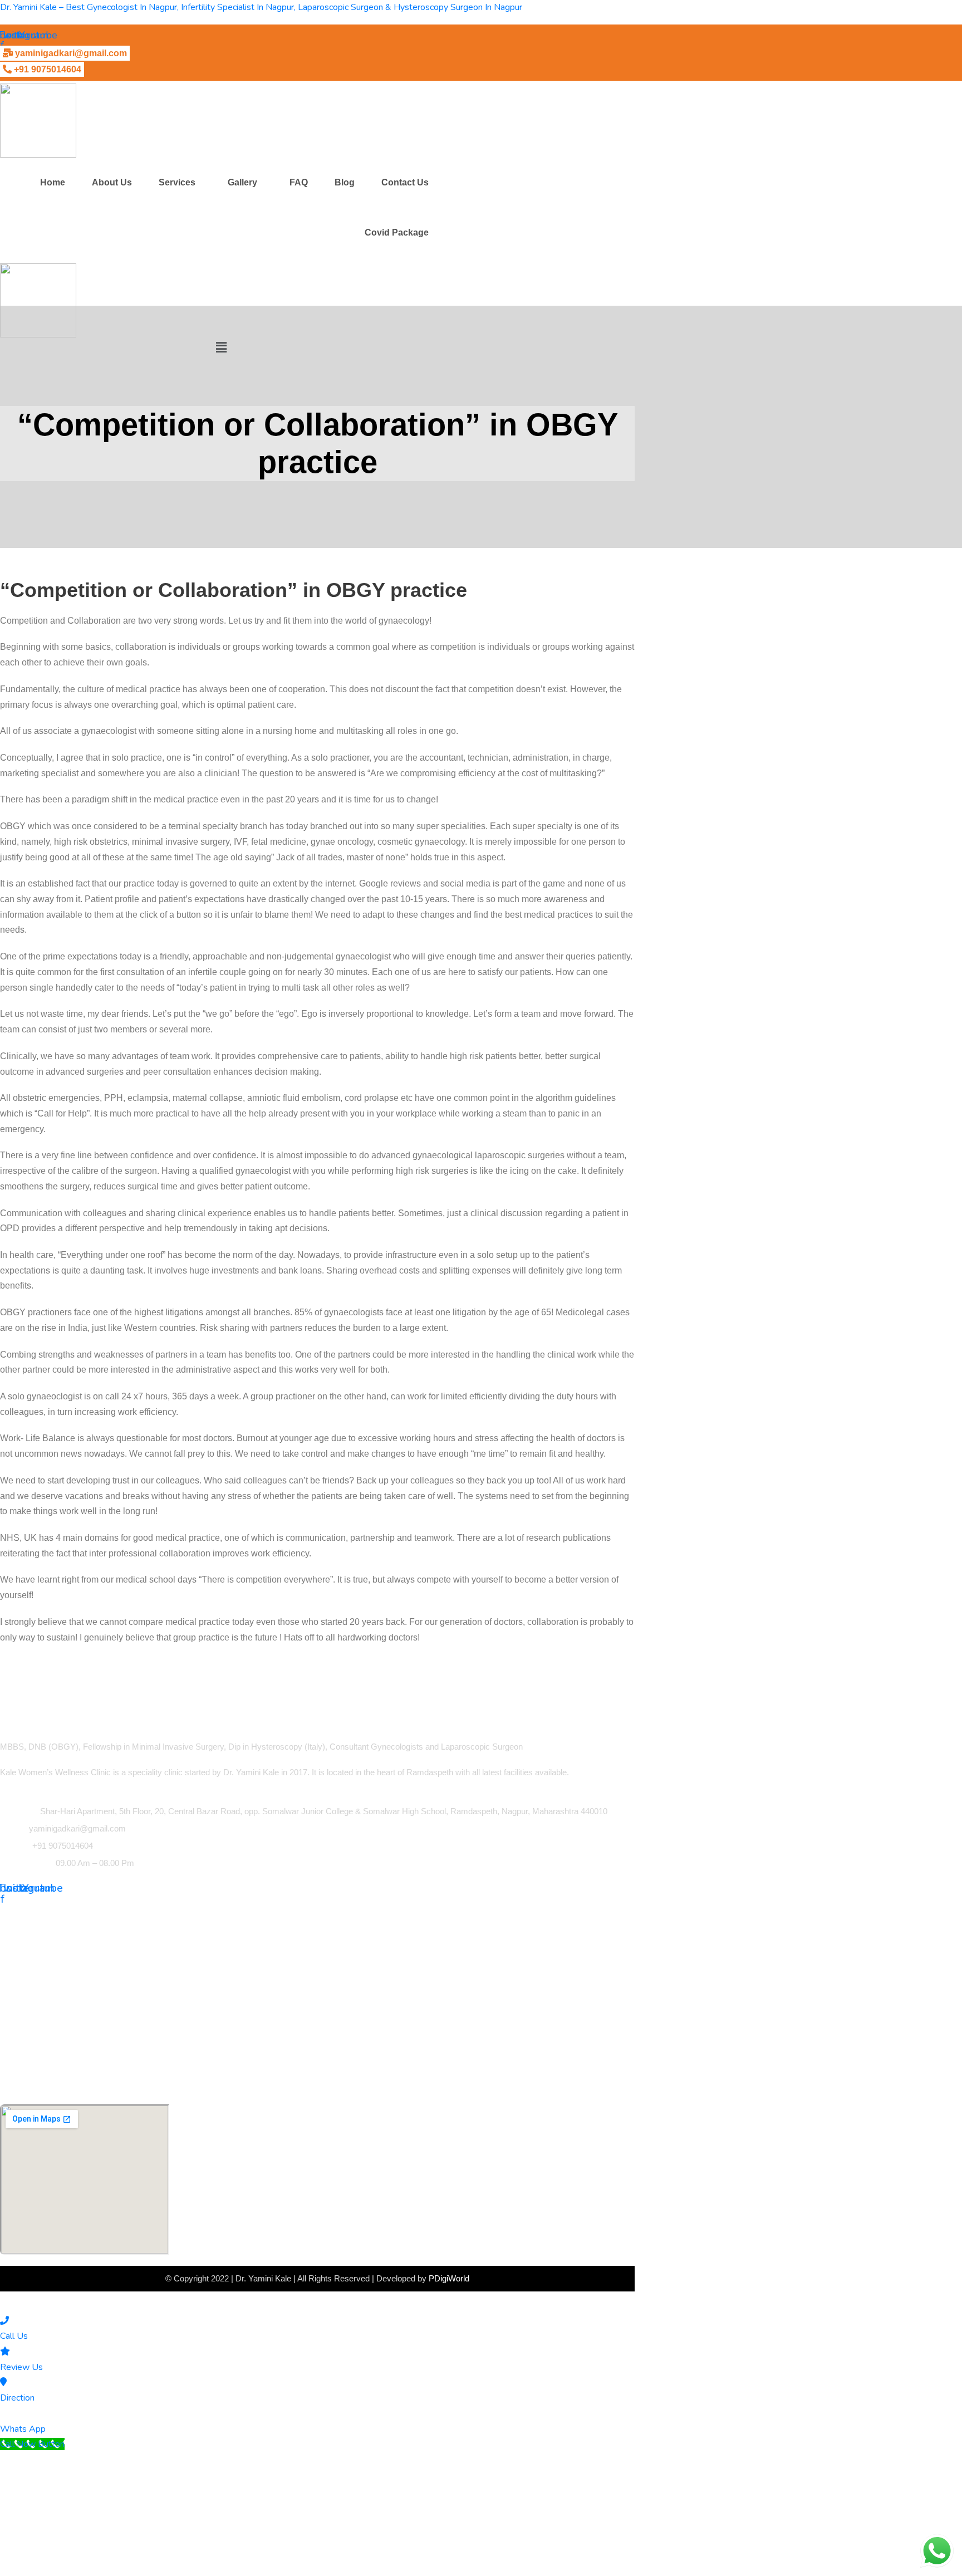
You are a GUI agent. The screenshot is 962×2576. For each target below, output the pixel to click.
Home (53, 182)
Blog (345, 182)
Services (177, 182)
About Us (112, 182)
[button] (180, 183)
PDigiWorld (449, 2278)
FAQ (299, 182)
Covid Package (397, 232)
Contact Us (405, 182)
